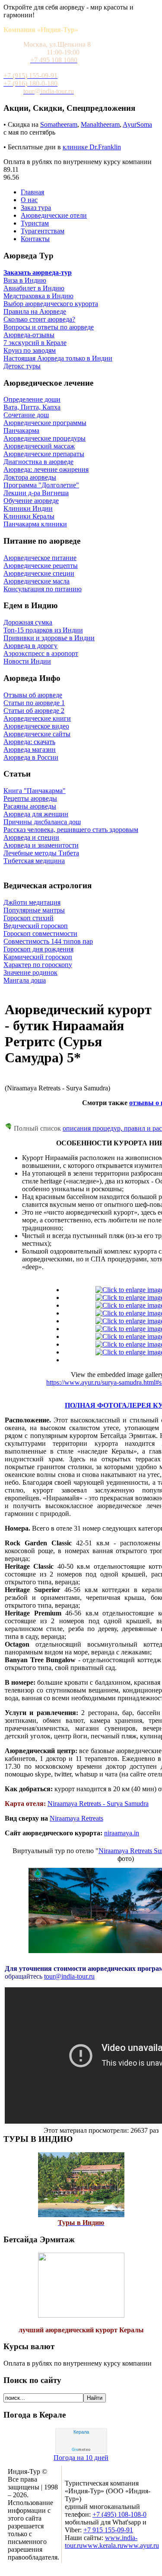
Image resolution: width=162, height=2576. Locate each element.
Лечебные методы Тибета (41, 853)
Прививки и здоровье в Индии (49, 638)
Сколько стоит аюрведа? (39, 319)
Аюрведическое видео (36, 726)
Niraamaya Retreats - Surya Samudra (98, 1804)
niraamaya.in (122, 1833)
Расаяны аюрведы (30, 806)
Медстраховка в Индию (38, 296)
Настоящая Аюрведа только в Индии (58, 358)
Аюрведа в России (31, 757)
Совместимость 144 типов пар (48, 941)
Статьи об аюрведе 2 (34, 711)
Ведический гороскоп (36, 926)
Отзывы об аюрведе (33, 695)
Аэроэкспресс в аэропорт (41, 653)
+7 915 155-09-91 (108, 2530)
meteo (81, 2450)
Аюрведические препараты (44, 454)
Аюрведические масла (37, 581)
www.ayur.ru (141, 2545)
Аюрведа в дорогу (30, 646)
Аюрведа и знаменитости (41, 845)
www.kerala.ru (103, 2545)
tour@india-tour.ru (69, 1976)
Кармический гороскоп (38, 957)
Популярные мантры (34, 910)
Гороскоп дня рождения (38, 949)
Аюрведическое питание (40, 558)
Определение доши (32, 399)
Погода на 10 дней (81, 2458)
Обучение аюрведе (31, 501)
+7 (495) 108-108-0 (119, 2514)
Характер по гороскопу (38, 965)
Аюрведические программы (45, 423)
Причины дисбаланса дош (42, 822)
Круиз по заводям (30, 350)
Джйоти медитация (32, 902)
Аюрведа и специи (31, 837)
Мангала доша (25, 980)
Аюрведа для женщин (36, 814)
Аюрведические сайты (37, 734)
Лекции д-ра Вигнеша (36, 493)
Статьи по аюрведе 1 (34, 703)
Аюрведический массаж (39, 446)
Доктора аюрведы (30, 477)
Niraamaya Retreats (76, 1818)
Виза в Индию (25, 280)
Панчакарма (21, 430)
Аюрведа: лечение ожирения (46, 469)
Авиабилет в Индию (34, 288)
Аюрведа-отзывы (29, 335)
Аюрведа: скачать (29, 742)
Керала (81, 2432)
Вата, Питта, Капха (32, 407)
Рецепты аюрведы (30, 798)
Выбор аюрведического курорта (51, 304)
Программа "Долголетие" (41, 485)
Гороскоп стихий (29, 918)
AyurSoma (137, 124)
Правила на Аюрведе (35, 311)
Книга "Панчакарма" (35, 791)
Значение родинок (30, 972)
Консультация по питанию (43, 589)
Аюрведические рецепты (41, 566)
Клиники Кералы (29, 516)
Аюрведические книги (37, 718)
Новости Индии (27, 661)
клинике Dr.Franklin (92, 147)
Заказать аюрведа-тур (38, 272)
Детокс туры (22, 366)
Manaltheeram (100, 124)
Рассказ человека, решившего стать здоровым (71, 830)
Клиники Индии (28, 508)
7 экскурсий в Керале (35, 343)
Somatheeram (59, 124)
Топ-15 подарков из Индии (43, 630)
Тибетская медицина (34, 861)
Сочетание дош (26, 415)
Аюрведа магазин (30, 750)
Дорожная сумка (28, 622)
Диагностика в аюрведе (38, 462)
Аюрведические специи (39, 573)
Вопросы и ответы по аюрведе (49, 327)
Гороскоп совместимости (40, 933)
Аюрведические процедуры (44, 438)
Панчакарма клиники (35, 524)
